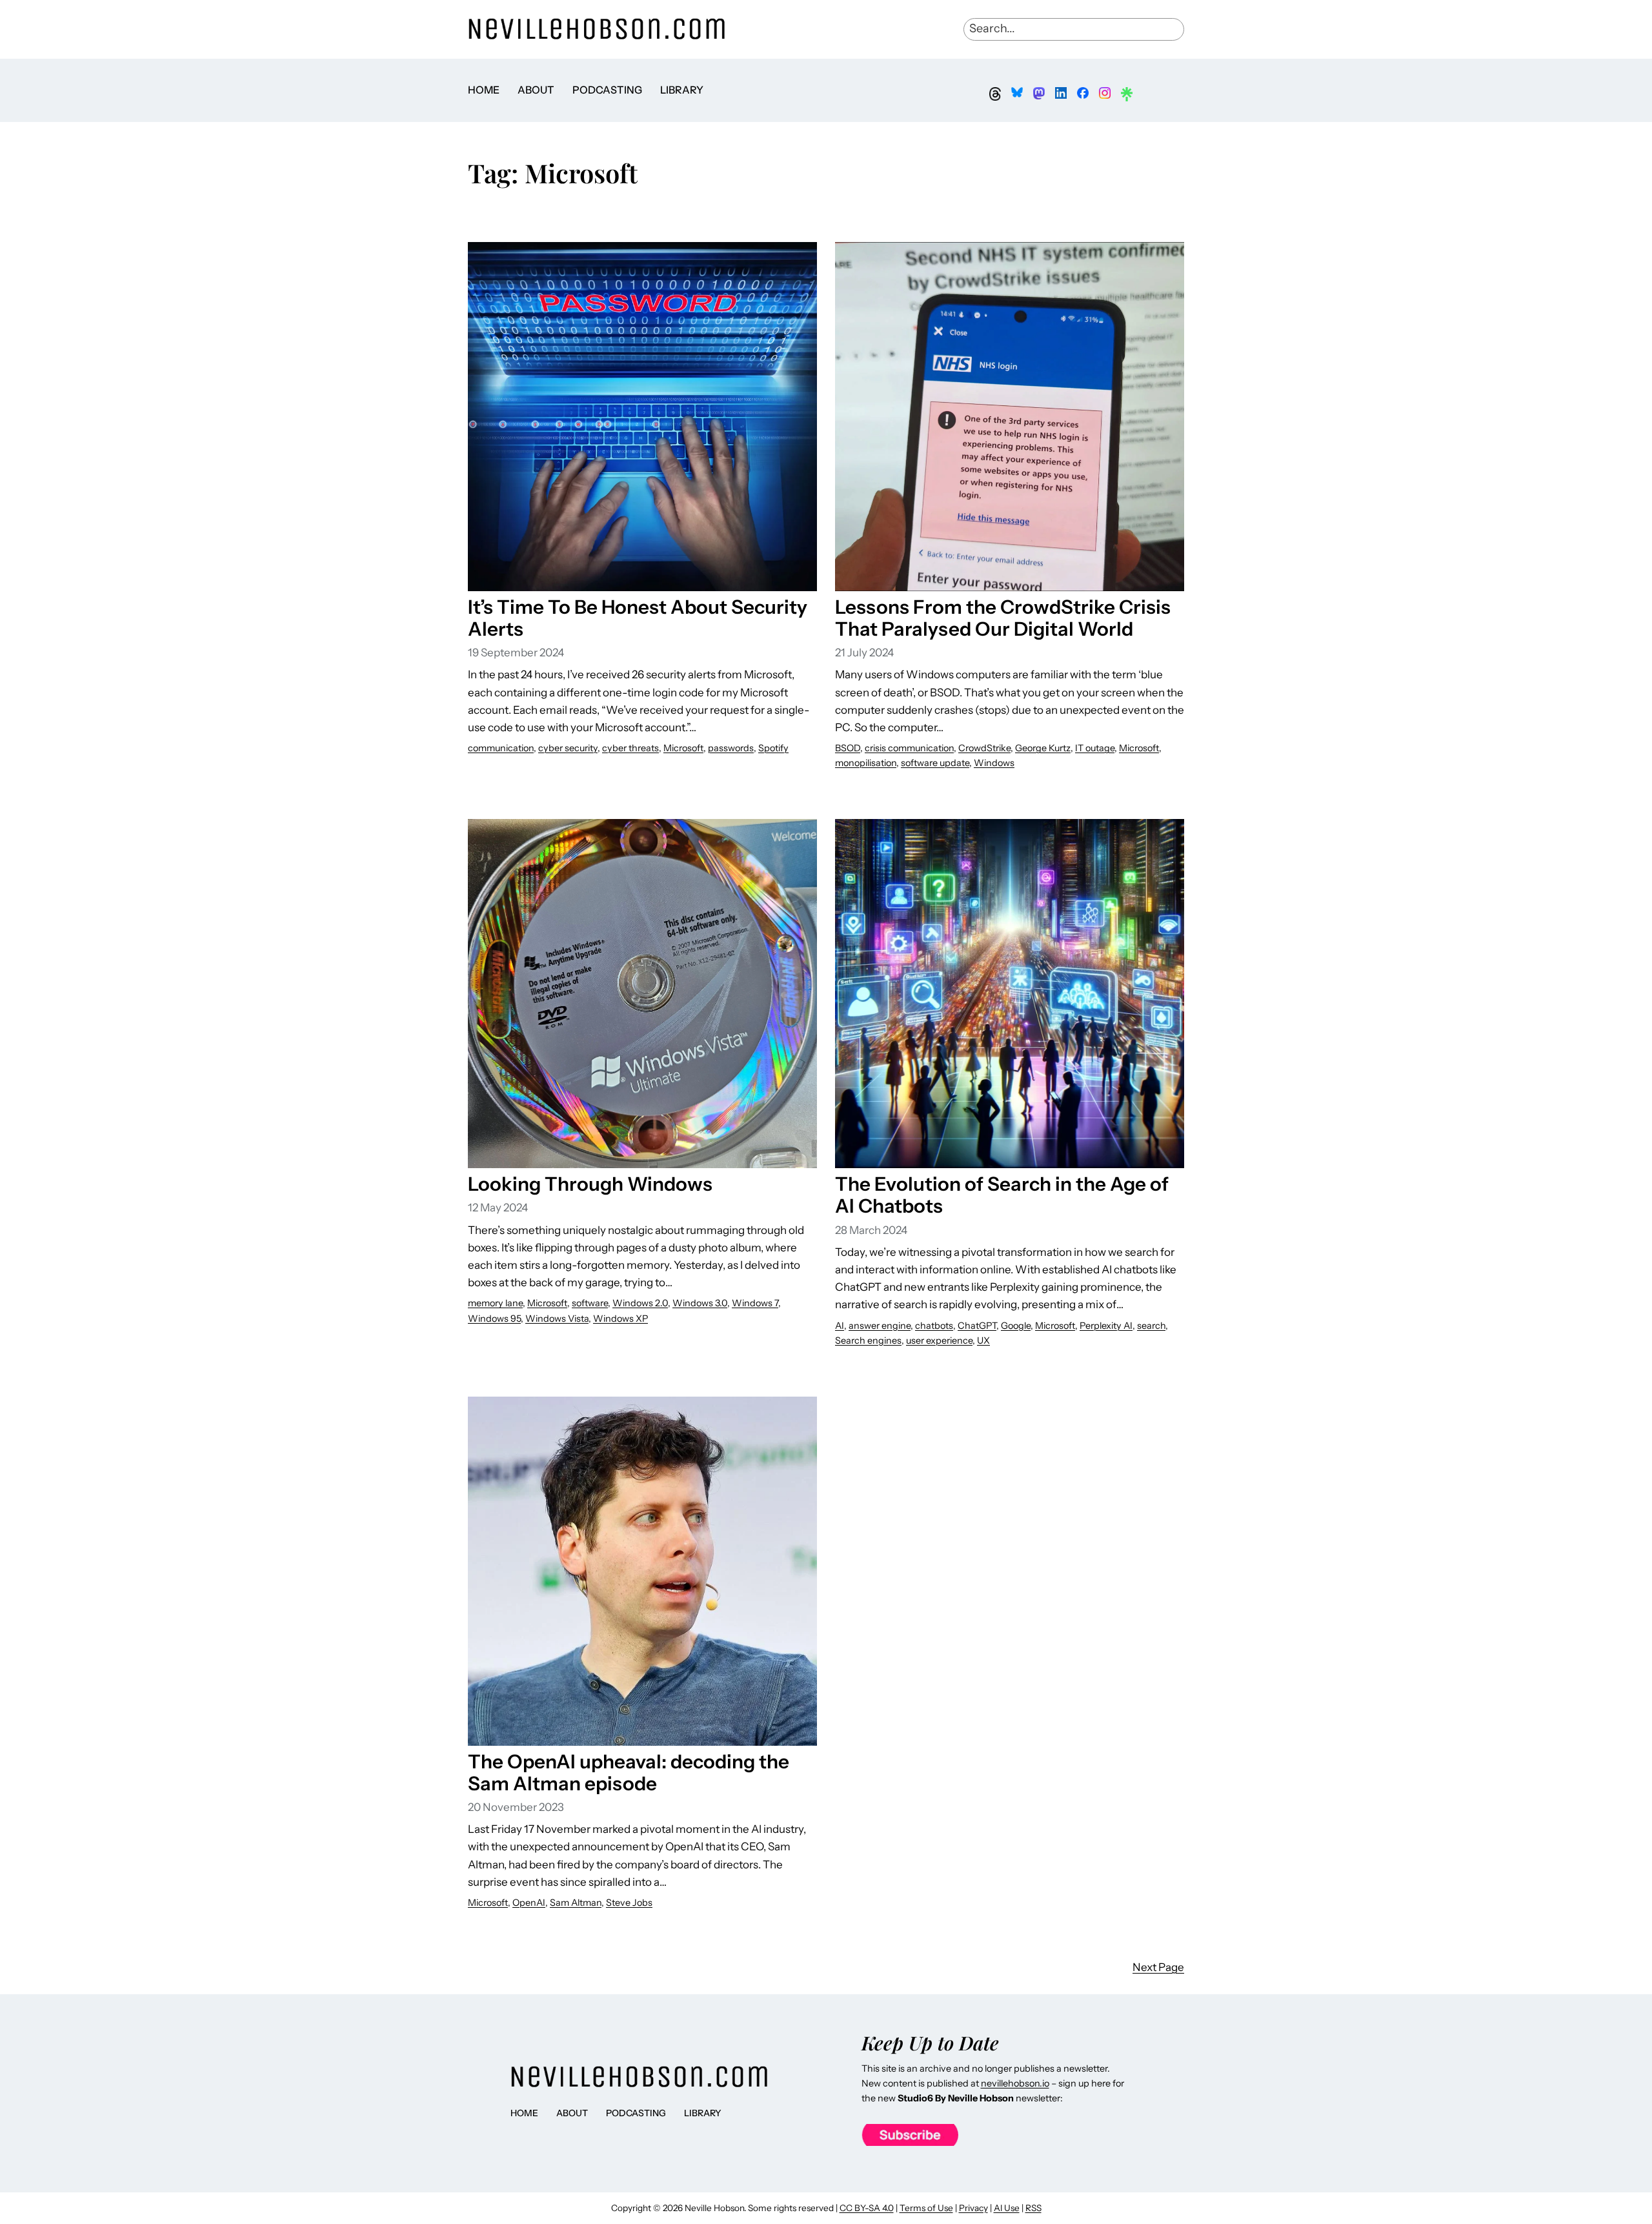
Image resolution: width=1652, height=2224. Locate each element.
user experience (939, 1340)
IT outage (1095, 748)
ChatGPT (977, 1326)
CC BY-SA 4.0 (867, 2208)
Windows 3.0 (700, 1303)
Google (1016, 1326)
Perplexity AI (1106, 1326)
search (1151, 1326)
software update (935, 763)
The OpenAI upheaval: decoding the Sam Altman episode (629, 1772)
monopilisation (866, 763)
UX (983, 1340)
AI (840, 1326)
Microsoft (683, 748)
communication (501, 748)
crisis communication (909, 748)
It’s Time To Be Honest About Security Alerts (638, 618)
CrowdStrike (984, 748)
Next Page (1158, 1967)
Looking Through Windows (590, 1184)
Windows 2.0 (640, 1303)
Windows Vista (557, 1319)
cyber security (568, 748)
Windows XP (620, 1319)
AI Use (1007, 2208)
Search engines (868, 1340)
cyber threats (630, 748)
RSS (1033, 2208)
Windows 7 (755, 1303)
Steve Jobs (629, 1903)
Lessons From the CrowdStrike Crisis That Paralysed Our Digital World (1003, 618)
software (590, 1303)
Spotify (773, 748)
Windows (994, 763)
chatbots (934, 1326)
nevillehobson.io (1015, 2083)
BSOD (848, 748)
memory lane (495, 1303)
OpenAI (529, 1903)
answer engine (880, 1326)
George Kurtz (1043, 748)
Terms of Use (926, 2208)
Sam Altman (576, 1903)
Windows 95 (494, 1319)
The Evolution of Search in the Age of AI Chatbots (1002, 1195)
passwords (731, 748)
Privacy (973, 2208)
